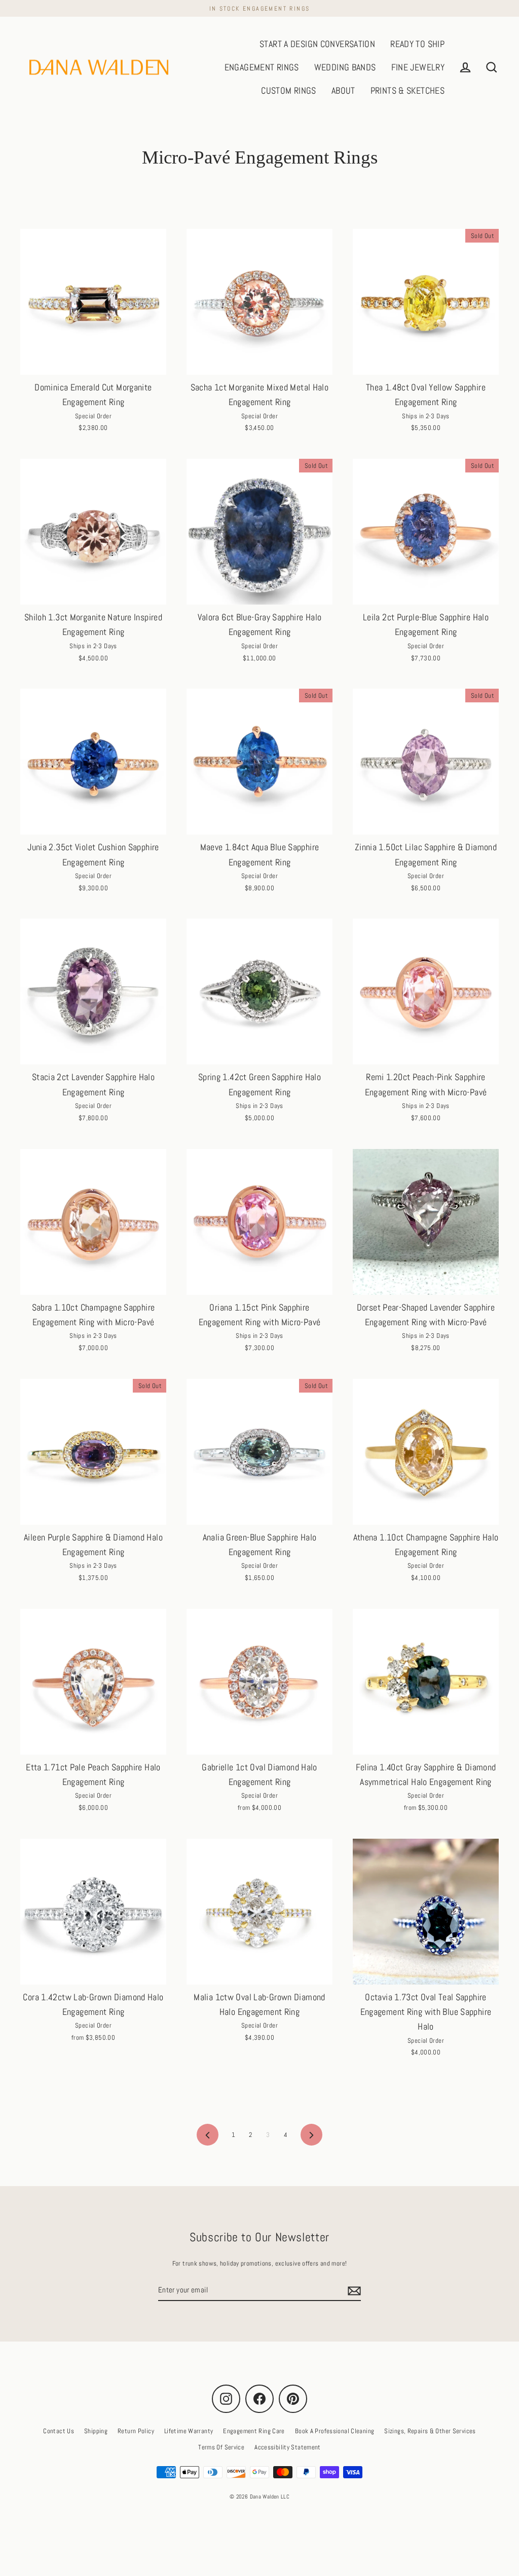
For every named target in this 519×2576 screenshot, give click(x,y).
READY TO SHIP (417, 44)
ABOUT (343, 90)
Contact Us (59, 2431)
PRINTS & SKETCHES (407, 90)
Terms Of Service (221, 2447)
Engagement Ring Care (254, 2431)
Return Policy (136, 2431)
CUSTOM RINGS (289, 90)
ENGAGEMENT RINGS (262, 67)
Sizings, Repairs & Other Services (430, 2431)
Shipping (96, 2431)
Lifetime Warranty (189, 2431)
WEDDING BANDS (345, 67)
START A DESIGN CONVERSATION (317, 44)
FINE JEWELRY (418, 67)
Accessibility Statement (288, 2447)
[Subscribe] (353, 2290)
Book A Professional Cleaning (335, 2431)
